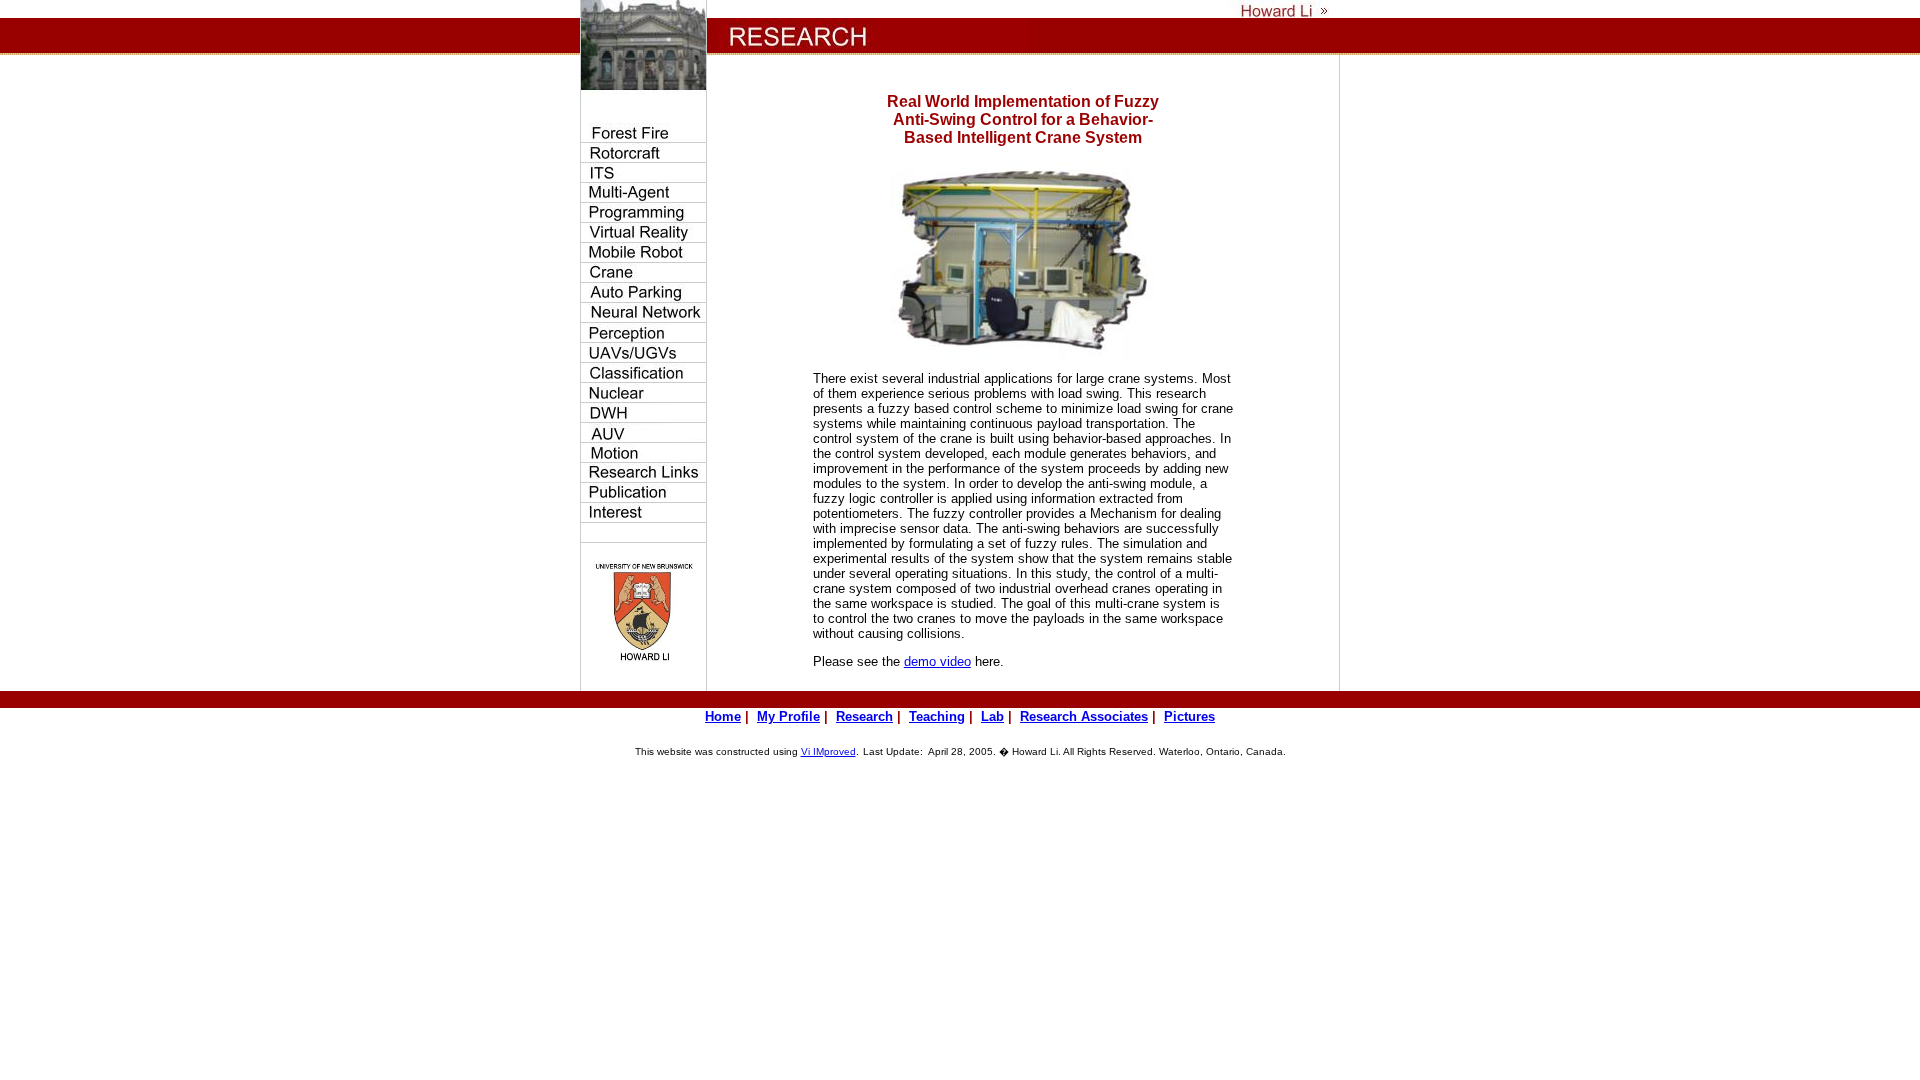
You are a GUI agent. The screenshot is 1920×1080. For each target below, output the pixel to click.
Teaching (937, 716)
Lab (992, 716)
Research (864, 716)
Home (723, 716)
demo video (937, 661)
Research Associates (1084, 716)
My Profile (788, 716)
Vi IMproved (828, 751)
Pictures (1189, 716)
